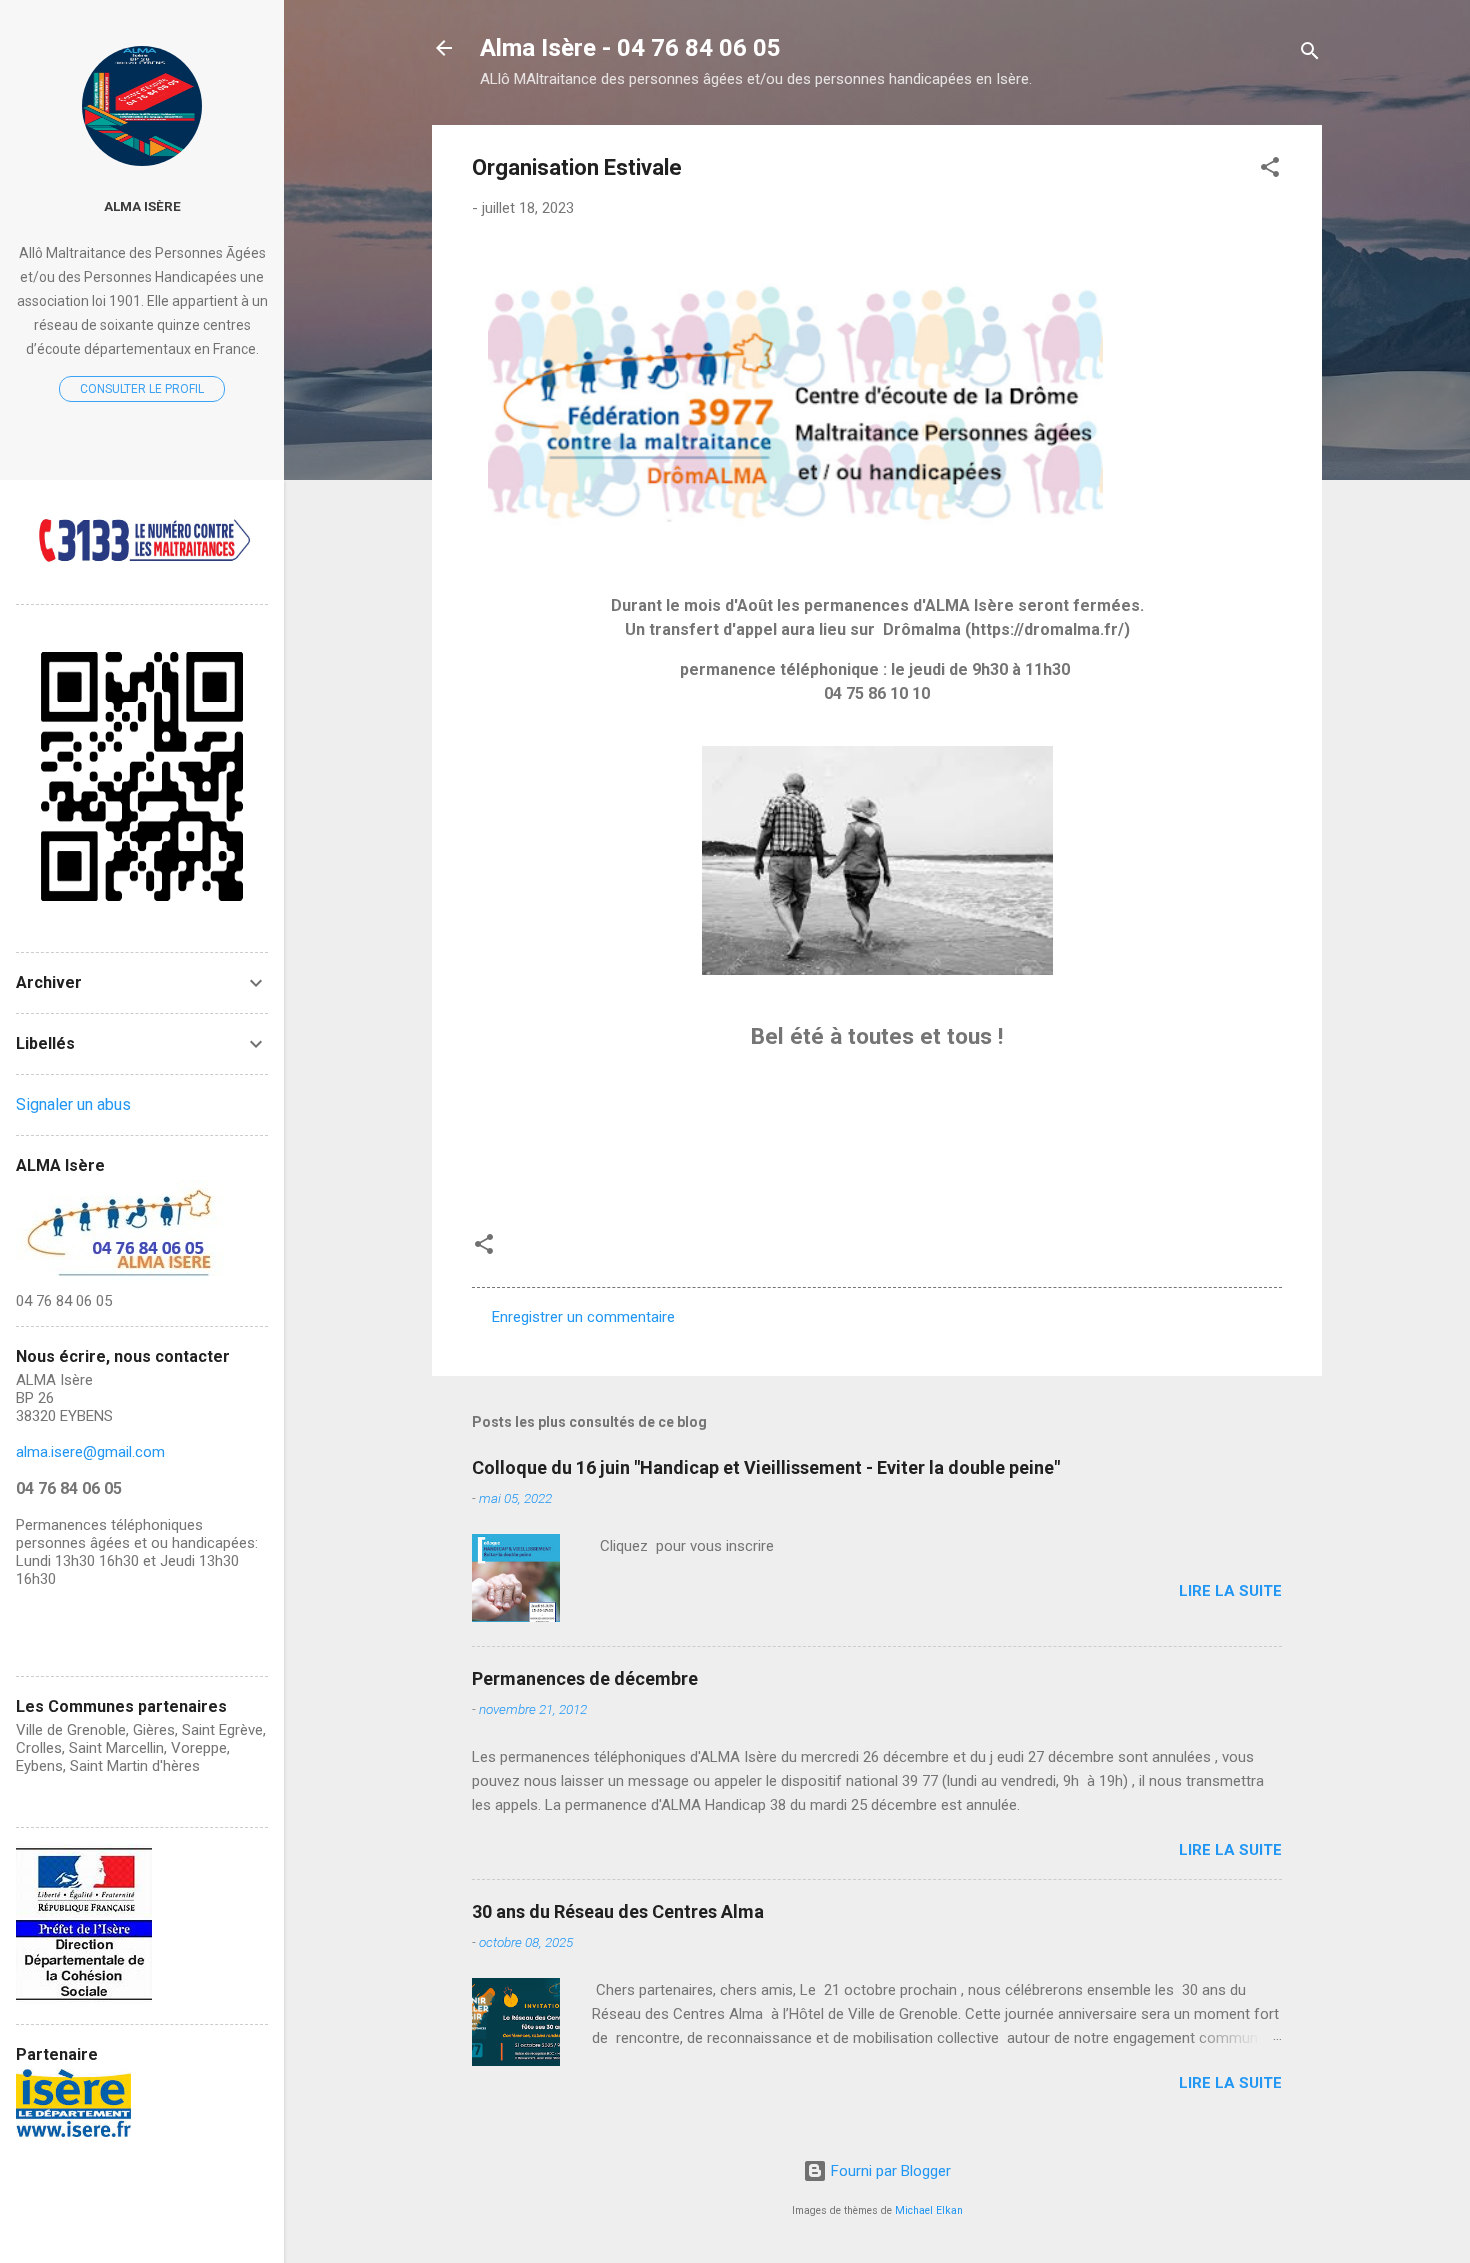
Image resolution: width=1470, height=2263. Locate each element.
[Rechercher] (1310, 54)
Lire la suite (1230, 1591)
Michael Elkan (929, 2210)
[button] (1270, 170)
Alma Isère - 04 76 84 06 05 (630, 48)
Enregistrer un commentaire (583, 1317)
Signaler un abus (73, 1104)
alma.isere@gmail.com (90, 1452)
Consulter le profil (142, 389)
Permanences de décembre (585, 1678)
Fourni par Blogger (889, 2171)
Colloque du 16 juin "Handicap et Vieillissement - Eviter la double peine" (766, 1467)
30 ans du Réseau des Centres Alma (618, 1911)
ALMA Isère (142, 206)
